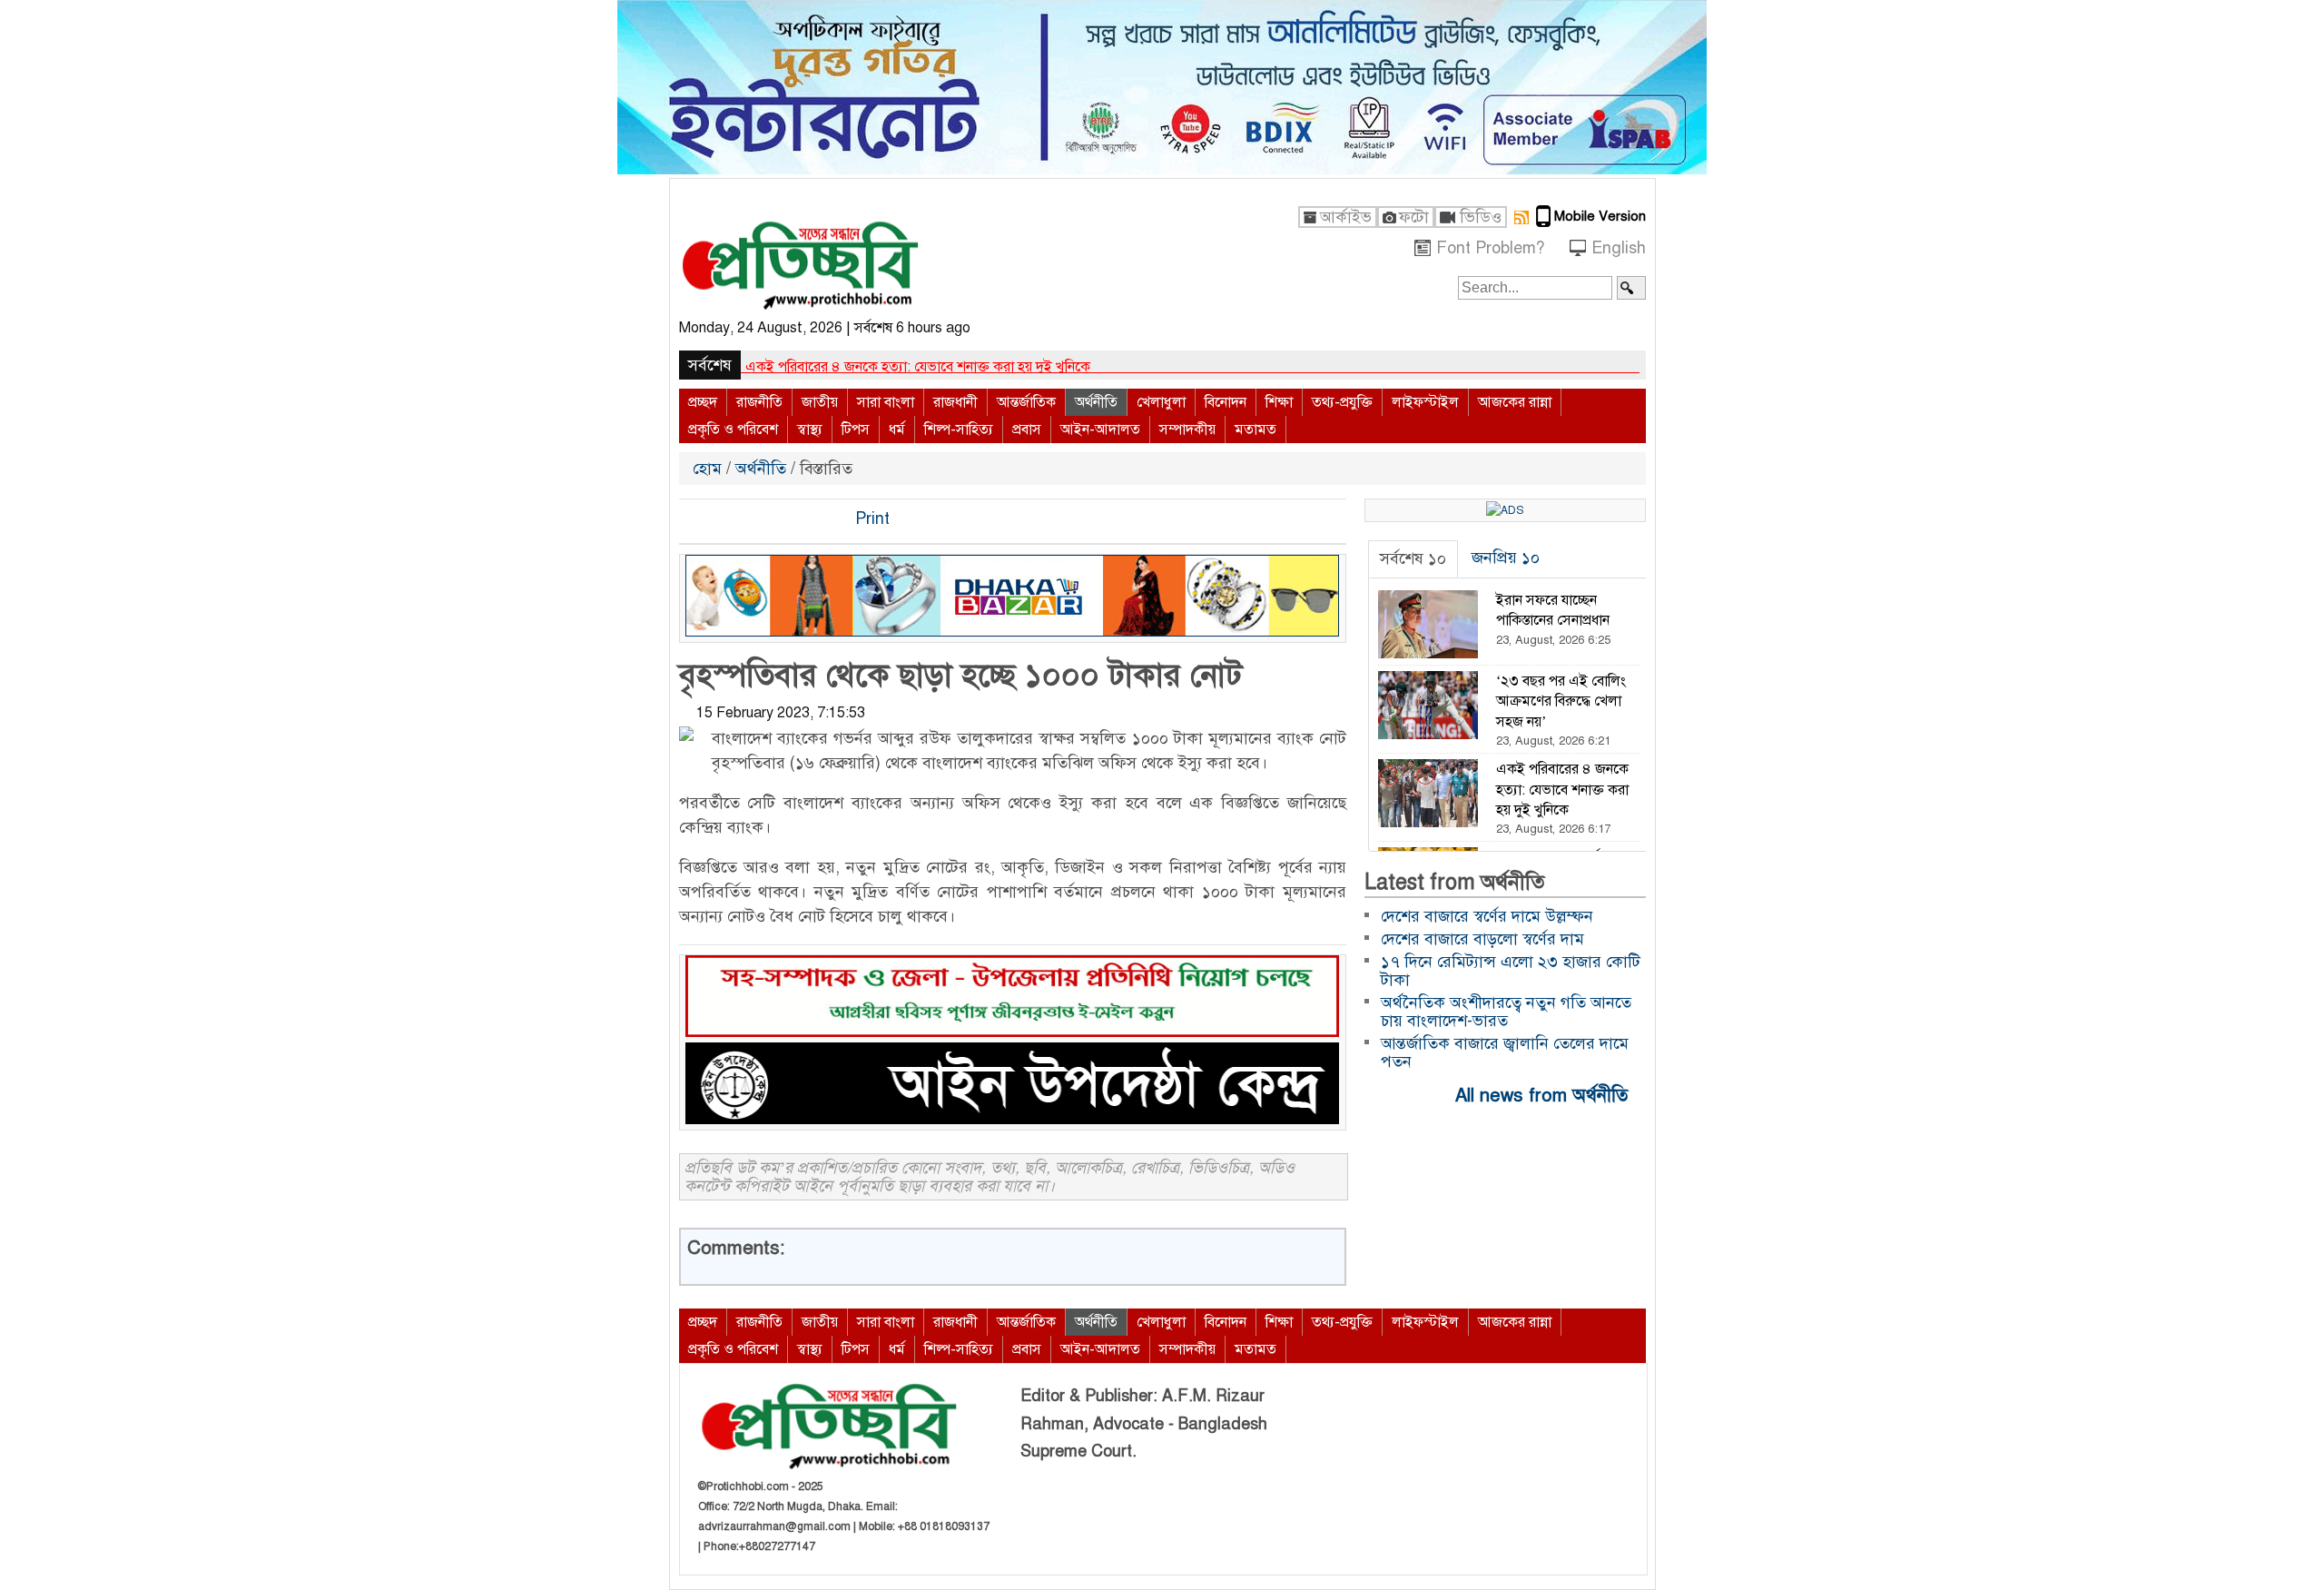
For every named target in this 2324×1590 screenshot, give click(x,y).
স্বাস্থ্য (810, 430)
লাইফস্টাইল (1425, 402)
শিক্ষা (1279, 402)
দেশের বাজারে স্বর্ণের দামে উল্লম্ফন (838, 367)
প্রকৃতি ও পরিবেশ (733, 430)
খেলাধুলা (1161, 402)
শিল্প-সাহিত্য (959, 430)
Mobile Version (1600, 216)
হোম (709, 469)
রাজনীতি (759, 402)
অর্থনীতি (1096, 402)
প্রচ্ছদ (703, 402)
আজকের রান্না (1515, 402)
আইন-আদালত (1100, 430)
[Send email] (818, 519)
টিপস (856, 430)
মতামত (1256, 430)
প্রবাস (1027, 430)
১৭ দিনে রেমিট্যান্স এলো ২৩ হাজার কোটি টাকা (1511, 971)
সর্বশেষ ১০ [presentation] (1413, 558)
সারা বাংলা (886, 402)
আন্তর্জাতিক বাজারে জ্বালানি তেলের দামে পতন (1505, 1052)
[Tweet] (725, 519)
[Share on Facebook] (694, 519)
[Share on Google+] (756, 519)
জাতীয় (820, 402)
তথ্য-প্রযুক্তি (1342, 402)
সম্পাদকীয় (1187, 430)
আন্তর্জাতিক (1026, 402)
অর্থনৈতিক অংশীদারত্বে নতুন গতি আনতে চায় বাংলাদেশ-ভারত (1506, 1012)
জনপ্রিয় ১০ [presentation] (1506, 558)
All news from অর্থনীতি (1544, 1095)
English (1619, 248)
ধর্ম (897, 430)
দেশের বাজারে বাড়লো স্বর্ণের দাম (1482, 939)
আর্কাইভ (1346, 217)
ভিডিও (1481, 217)
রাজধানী (955, 402)
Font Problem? (1490, 248)
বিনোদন (1226, 402)
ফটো (1414, 217)
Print (870, 518)
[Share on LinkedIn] (787, 519)
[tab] (1413, 559)
